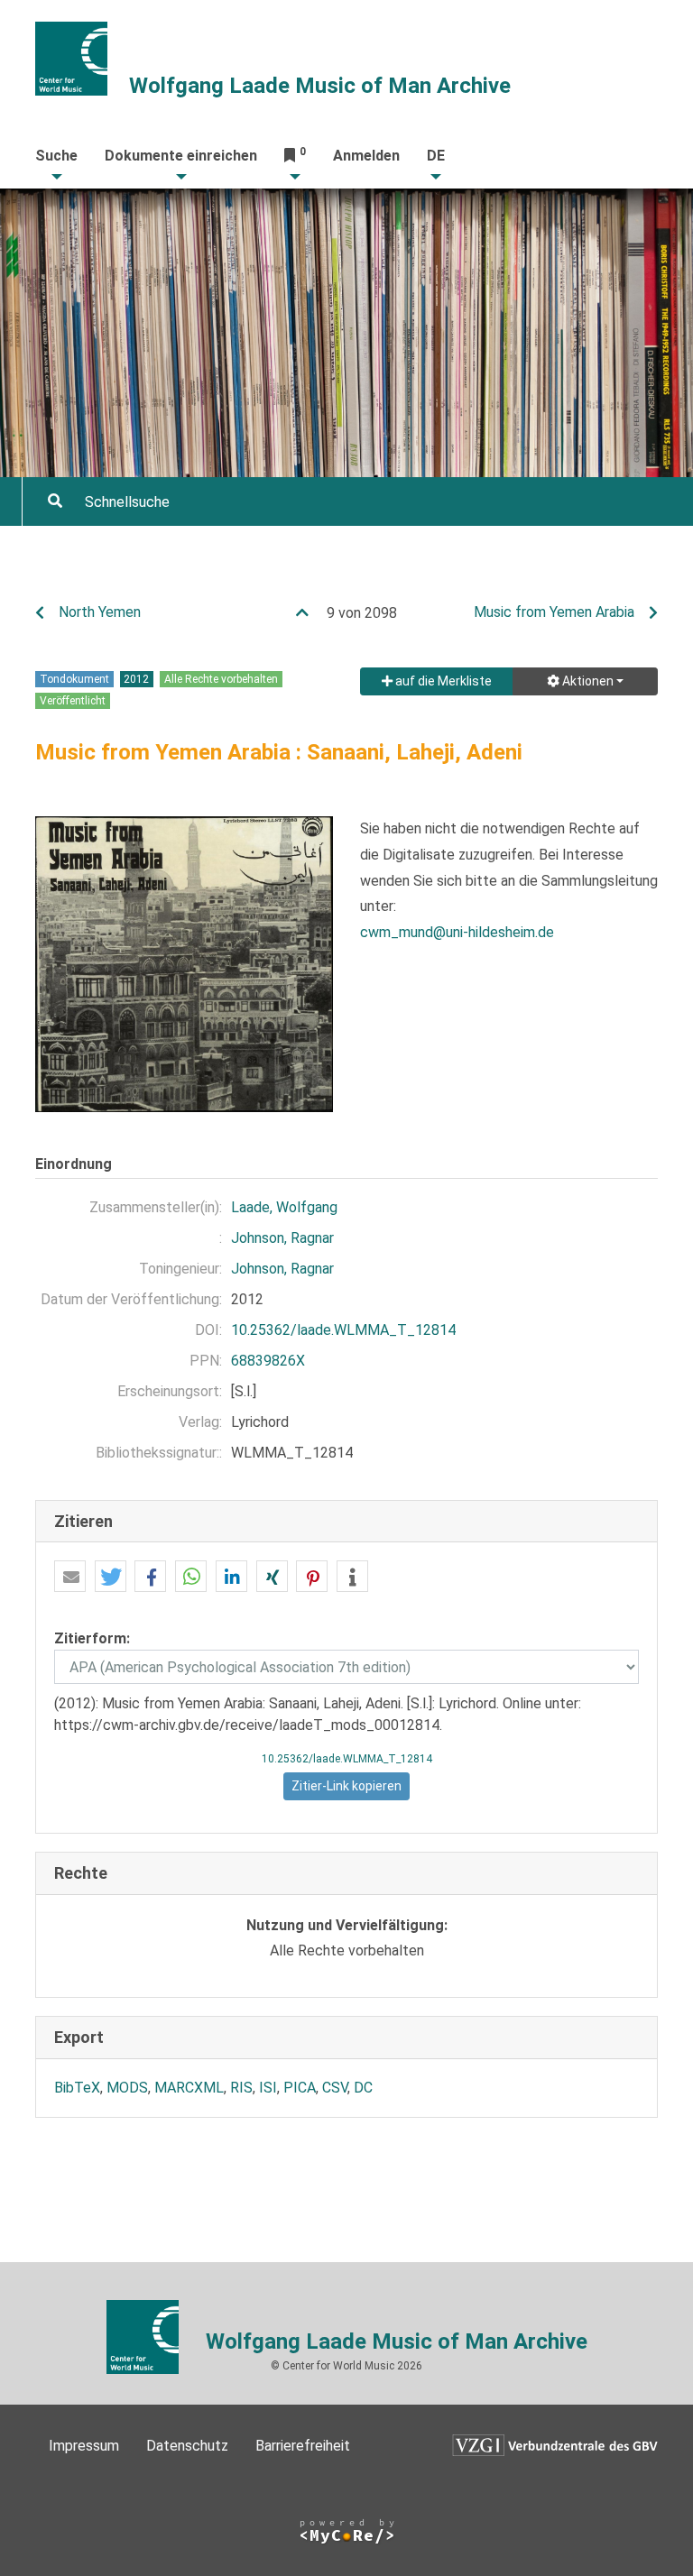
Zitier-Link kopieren (346, 1786)
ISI (268, 2088)
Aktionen (587, 681)
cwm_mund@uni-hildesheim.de (457, 932)
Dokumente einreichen (181, 156)
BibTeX (77, 2088)
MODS (127, 2088)
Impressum (84, 2446)
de (436, 156)
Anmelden (366, 156)
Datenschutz (187, 2446)
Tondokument (74, 679)
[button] (70, 1577)
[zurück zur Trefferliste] (310, 613)
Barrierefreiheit (303, 2446)
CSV (335, 2088)
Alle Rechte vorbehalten (221, 679)
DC (363, 2088)
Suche (56, 156)
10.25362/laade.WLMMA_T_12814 (343, 1330)
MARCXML (189, 2088)
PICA (300, 2088)
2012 (136, 679)
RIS (241, 2088)
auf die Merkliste (442, 681)
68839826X (268, 1361)
